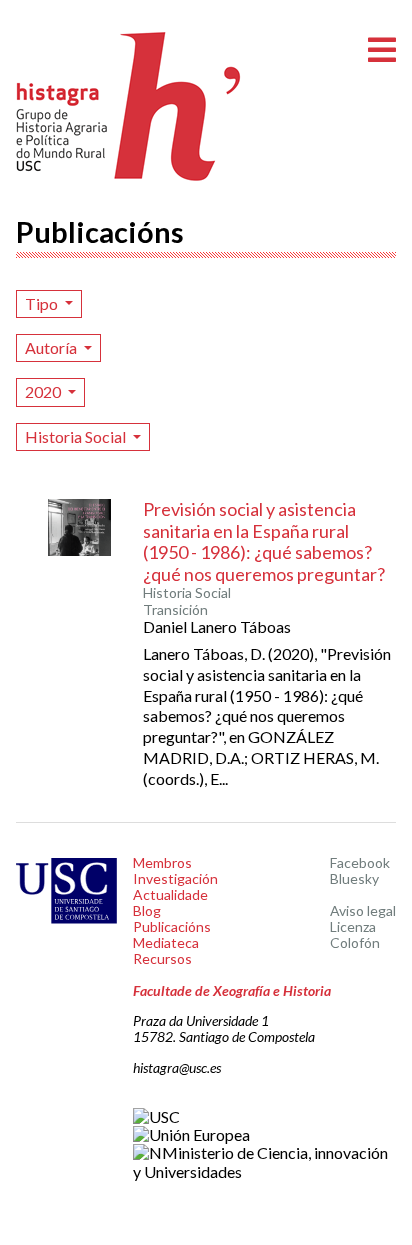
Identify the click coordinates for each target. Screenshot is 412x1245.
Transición (175, 610)
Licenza (353, 926)
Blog (147, 910)
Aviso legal (363, 910)
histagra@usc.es (177, 1067)
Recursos (162, 958)
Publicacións (172, 926)
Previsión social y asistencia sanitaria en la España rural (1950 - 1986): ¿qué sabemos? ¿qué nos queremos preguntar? (264, 541)
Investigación (175, 878)
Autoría (52, 347)
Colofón (355, 942)
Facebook (360, 862)
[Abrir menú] (382, 50)
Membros (162, 862)
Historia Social (77, 436)
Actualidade (170, 894)
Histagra (129, 106)
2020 (44, 391)
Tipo (43, 303)
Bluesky (354, 878)
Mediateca (166, 942)
